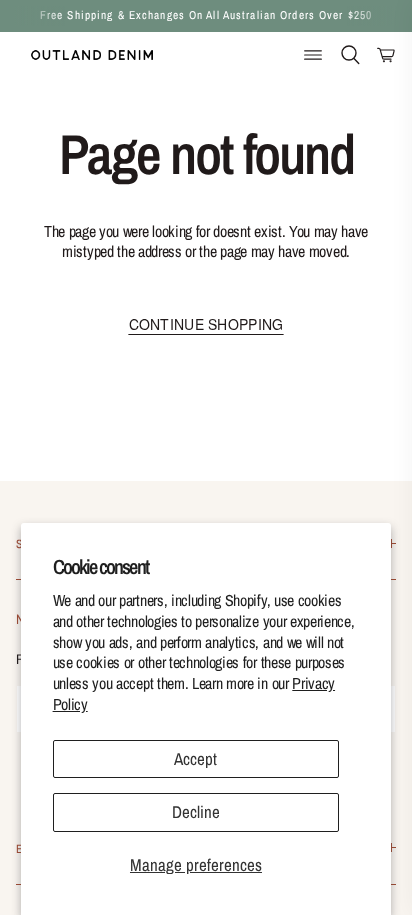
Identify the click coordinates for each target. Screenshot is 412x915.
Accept (195, 758)
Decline (196, 811)
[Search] (350, 55)
